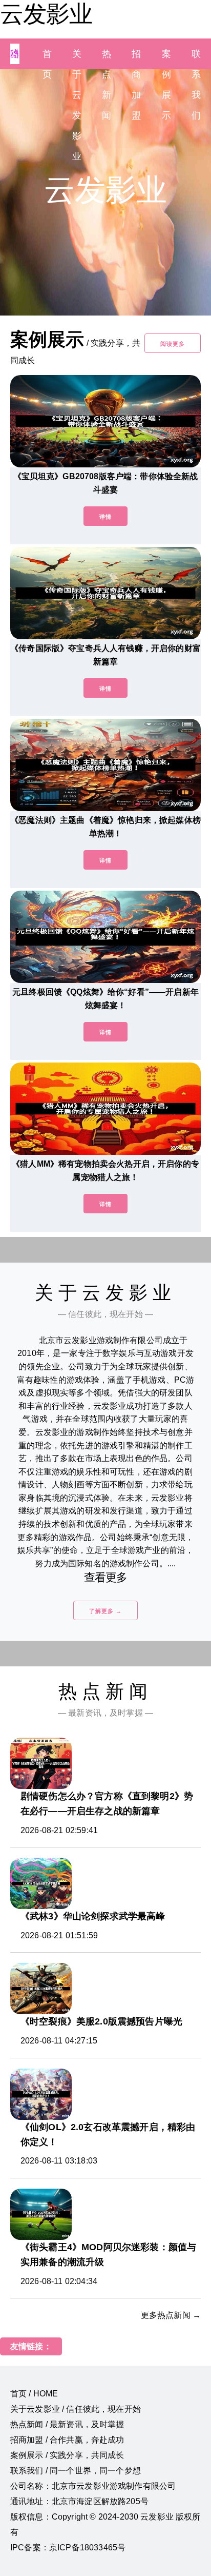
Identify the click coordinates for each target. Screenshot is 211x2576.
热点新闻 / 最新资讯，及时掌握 (67, 2424)
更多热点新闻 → (171, 2315)
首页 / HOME (34, 2394)
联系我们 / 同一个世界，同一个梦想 (76, 2471)
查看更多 (106, 1577)
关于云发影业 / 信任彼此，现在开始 (76, 2409)
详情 (105, 517)
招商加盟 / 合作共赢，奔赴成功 (67, 2440)
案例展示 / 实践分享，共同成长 (67, 2455)
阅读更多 (173, 344)
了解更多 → (105, 1611)
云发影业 (46, 14)
